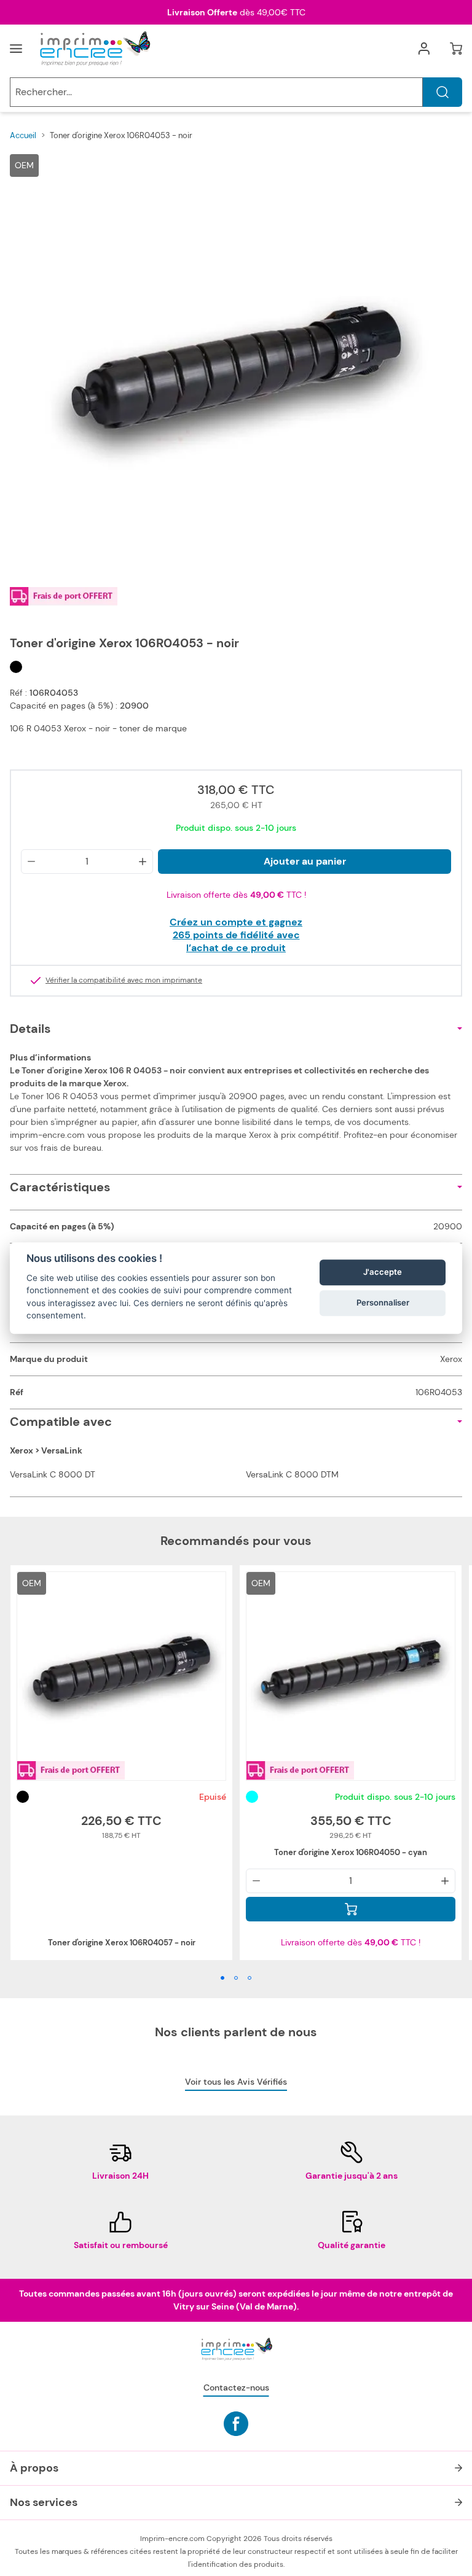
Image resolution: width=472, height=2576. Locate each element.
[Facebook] (236, 2424)
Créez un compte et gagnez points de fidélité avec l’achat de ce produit (236, 935)
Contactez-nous (236, 2387)
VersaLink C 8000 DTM (292, 1474)
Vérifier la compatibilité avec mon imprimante (124, 981)
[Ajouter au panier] (351, 1909)
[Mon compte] (424, 49)
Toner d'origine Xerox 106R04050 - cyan (351, 1852)
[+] (143, 862)
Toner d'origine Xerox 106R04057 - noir (122, 1943)
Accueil (23, 135)
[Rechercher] (442, 92)
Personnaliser (383, 1303)
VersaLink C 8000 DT (53, 1474)
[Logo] (94, 49)
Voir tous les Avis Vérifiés (236, 2082)
